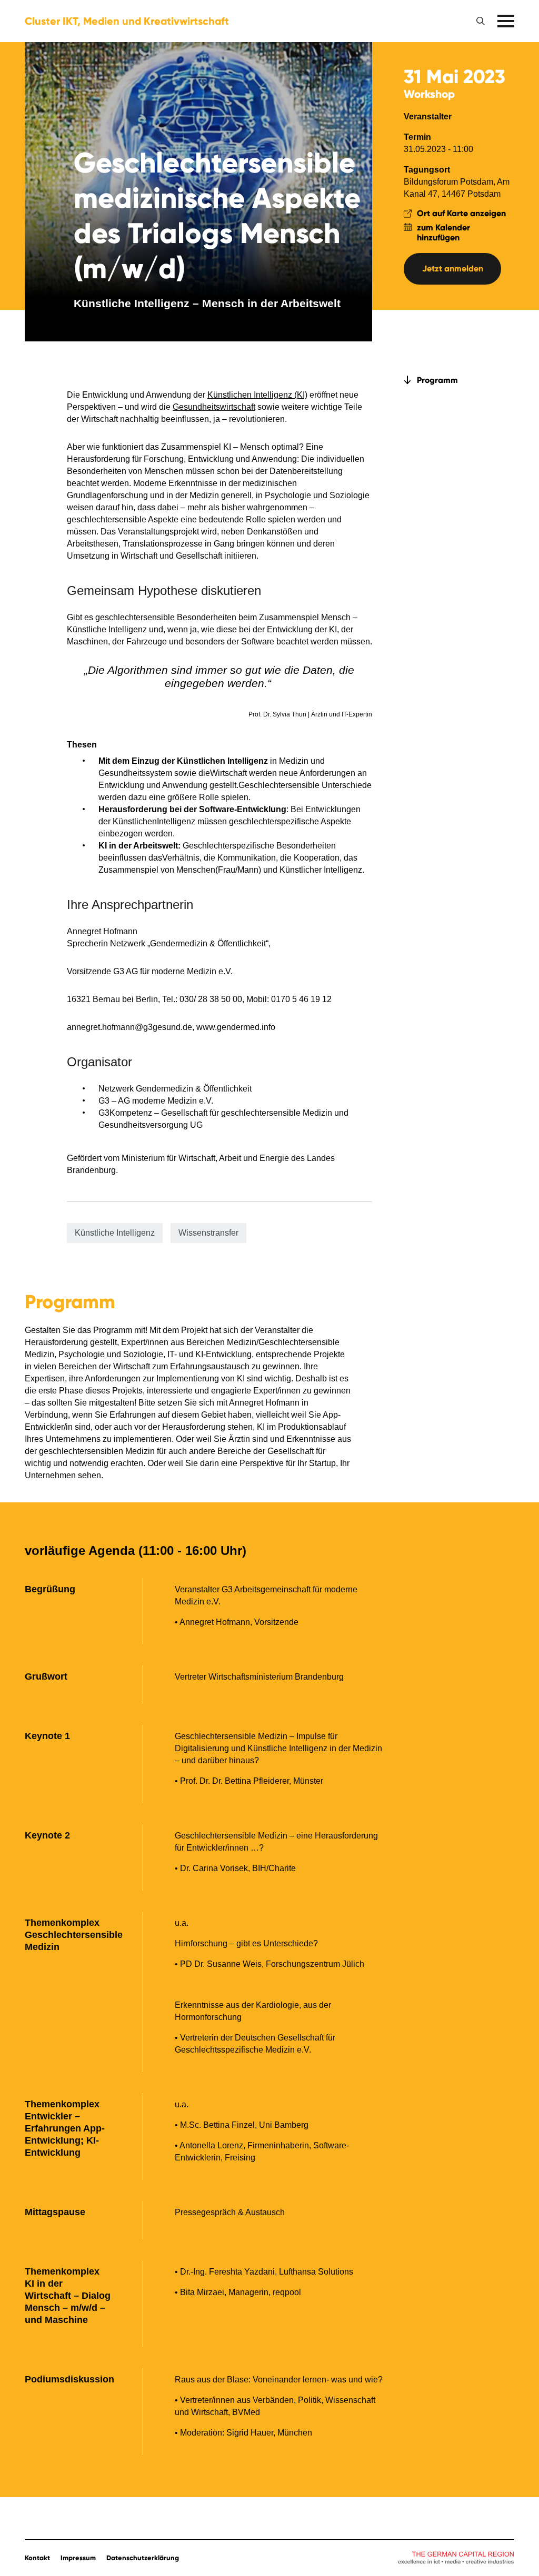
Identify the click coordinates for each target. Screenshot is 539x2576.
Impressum (78, 2558)
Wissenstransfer (208, 1233)
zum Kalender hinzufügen (443, 233)
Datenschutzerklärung (143, 2558)
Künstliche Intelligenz (115, 1233)
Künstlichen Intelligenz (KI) (257, 395)
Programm (437, 380)
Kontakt (37, 2558)
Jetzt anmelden (453, 269)
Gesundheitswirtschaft (214, 407)
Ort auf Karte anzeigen (461, 213)
